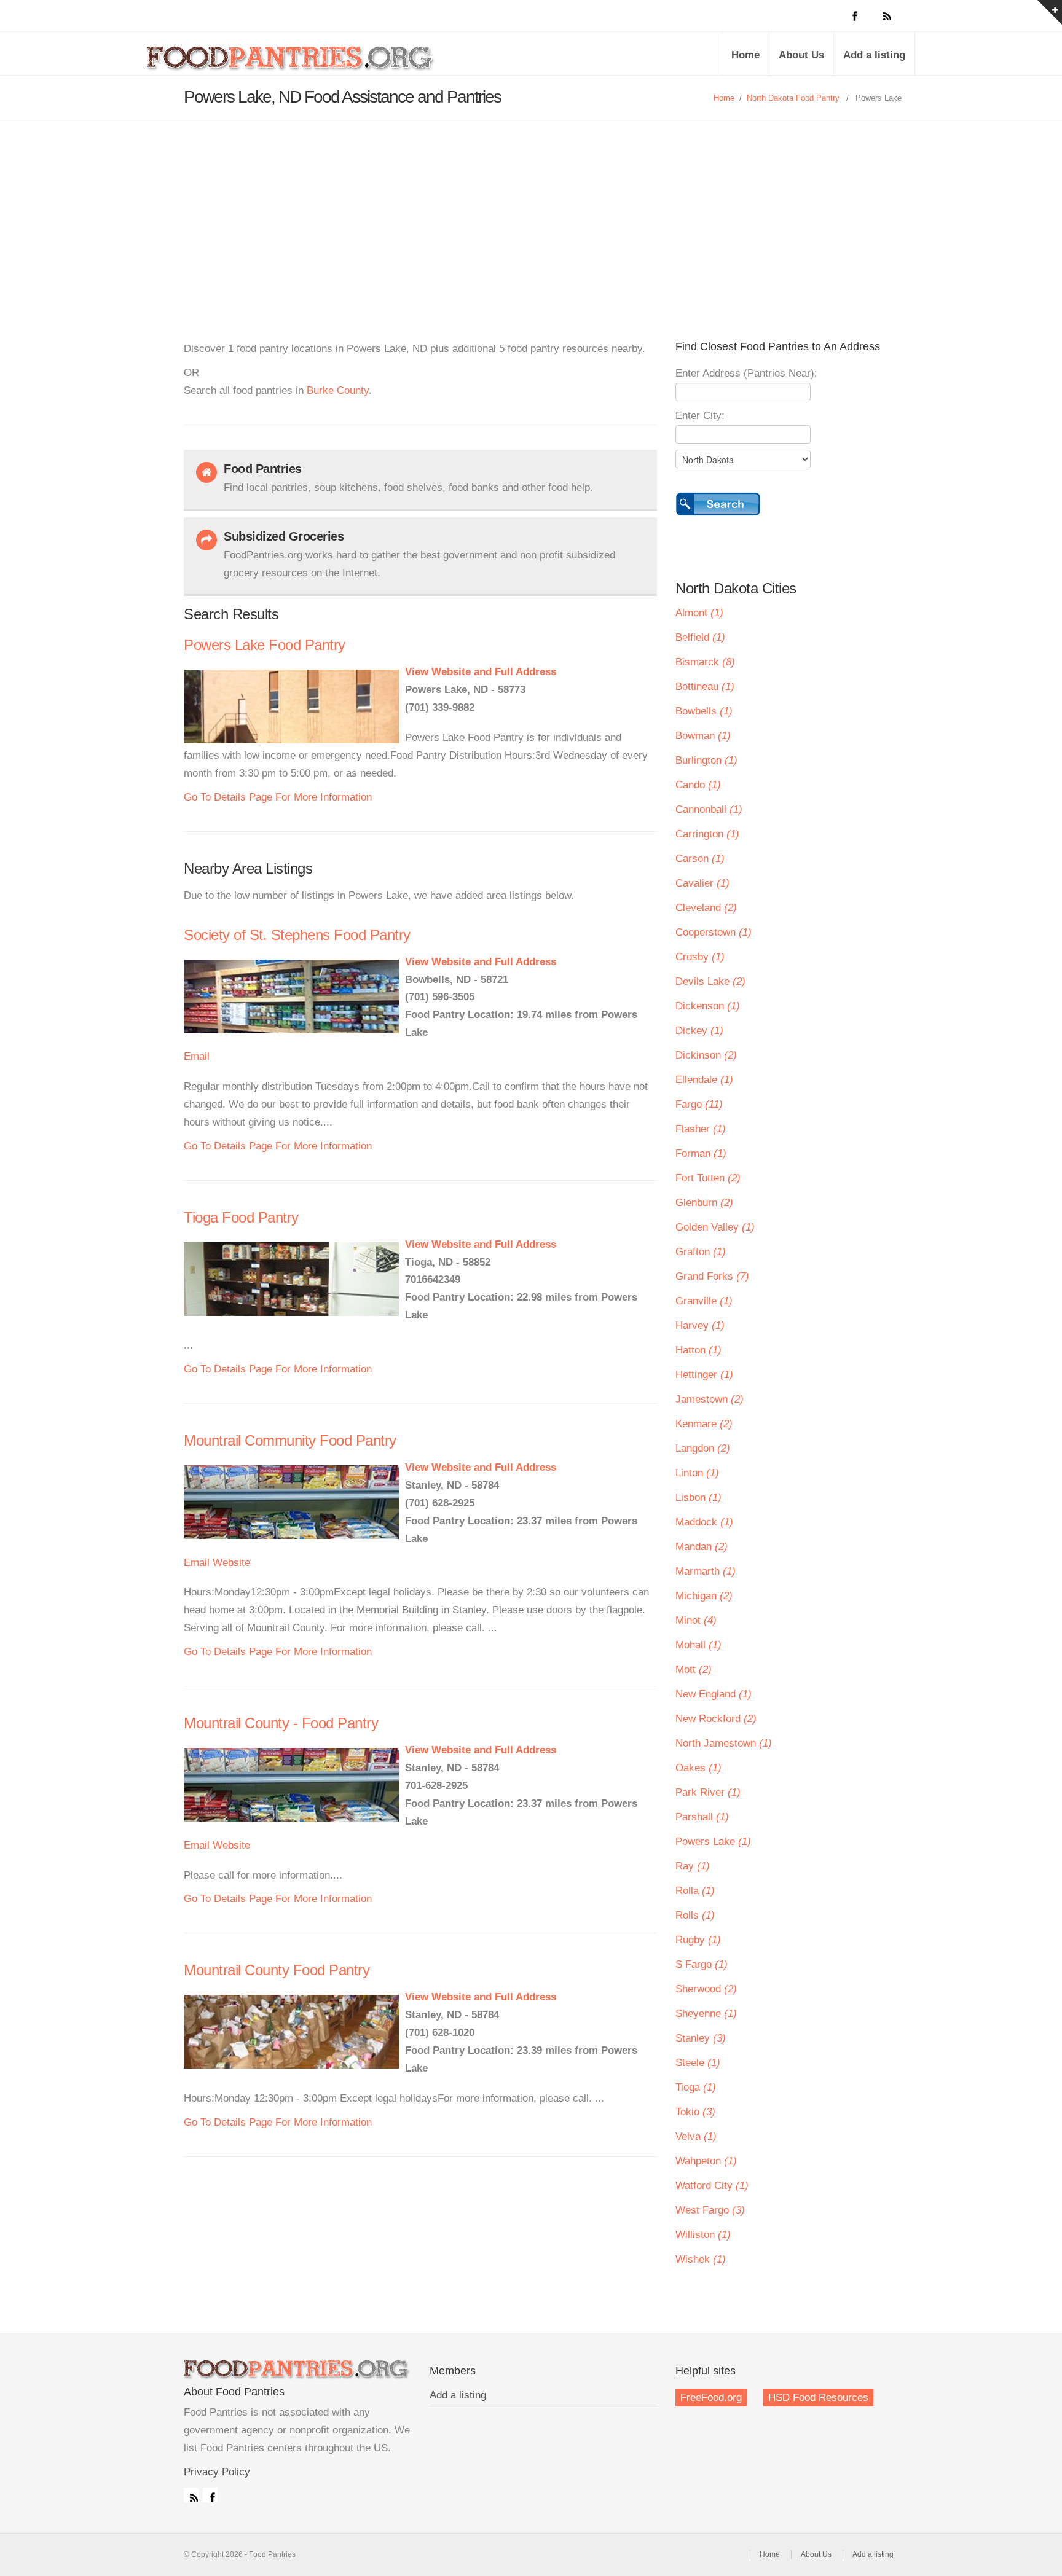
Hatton (698, 1350)
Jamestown (710, 1399)
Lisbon (698, 1497)
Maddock (704, 1522)
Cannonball (709, 809)
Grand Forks (712, 1276)
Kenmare (704, 1424)
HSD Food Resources (818, 2398)
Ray (693, 1866)
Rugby (698, 1940)
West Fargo (710, 2210)
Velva (696, 2136)
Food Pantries (291, 63)
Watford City (712, 2186)
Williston (703, 2235)
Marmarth (706, 1571)
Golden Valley (715, 1227)
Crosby (700, 957)
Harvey (700, 1325)
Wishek (701, 2259)
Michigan (704, 1596)
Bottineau (705, 687)
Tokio (695, 2112)
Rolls (695, 1915)
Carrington (707, 834)
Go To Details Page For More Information (278, 797)
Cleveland (706, 908)
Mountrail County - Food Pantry (281, 1723)
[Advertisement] (531, 211)
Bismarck (705, 662)
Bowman (703, 736)
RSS (191, 2495)
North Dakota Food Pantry (793, 98)
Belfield (700, 637)
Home (745, 55)
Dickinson (706, 1055)
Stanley (701, 2038)
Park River (708, 1792)
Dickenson (708, 1006)
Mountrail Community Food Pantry (290, 1440)
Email (197, 1056)
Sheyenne (706, 2014)
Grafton (701, 1252)
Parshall (702, 1817)
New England (714, 1694)
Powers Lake (713, 1842)
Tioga (696, 2087)
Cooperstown (714, 932)
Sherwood (706, 1989)
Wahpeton (706, 2161)
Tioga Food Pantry (241, 1217)
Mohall (698, 1645)
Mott (694, 1670)
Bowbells (704, 711)
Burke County (338, 390)
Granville (704, 1301)
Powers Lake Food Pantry (265, 645)
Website (231, 1563)
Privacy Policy (217, 2472)
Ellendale (704, 1080)
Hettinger (704, 1375)
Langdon (703, 1448)
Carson (700, 859)
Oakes (698, 1768)
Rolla (695, 1891)
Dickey (699, 1031)
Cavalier (702, 883)
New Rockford (716, 1719)
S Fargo (702, 1964)
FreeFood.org (711, 2398)
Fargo (699, 1104)
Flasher (701, 1129)
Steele (698, 2063)
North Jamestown (724, 1743)
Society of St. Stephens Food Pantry (297, 935)
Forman (701, 1153)
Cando (698, 785)
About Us (801, 55)
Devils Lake (710, 981)
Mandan (702, 1547)
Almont (699, 613)
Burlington (706, 760)
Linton (697, 1473)
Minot (696, 1620)
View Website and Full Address (481, 672)
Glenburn (704, 1203)
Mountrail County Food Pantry (277, 1970)
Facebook (210, 2495)
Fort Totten (708, 1178)
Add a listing (874, 55)
